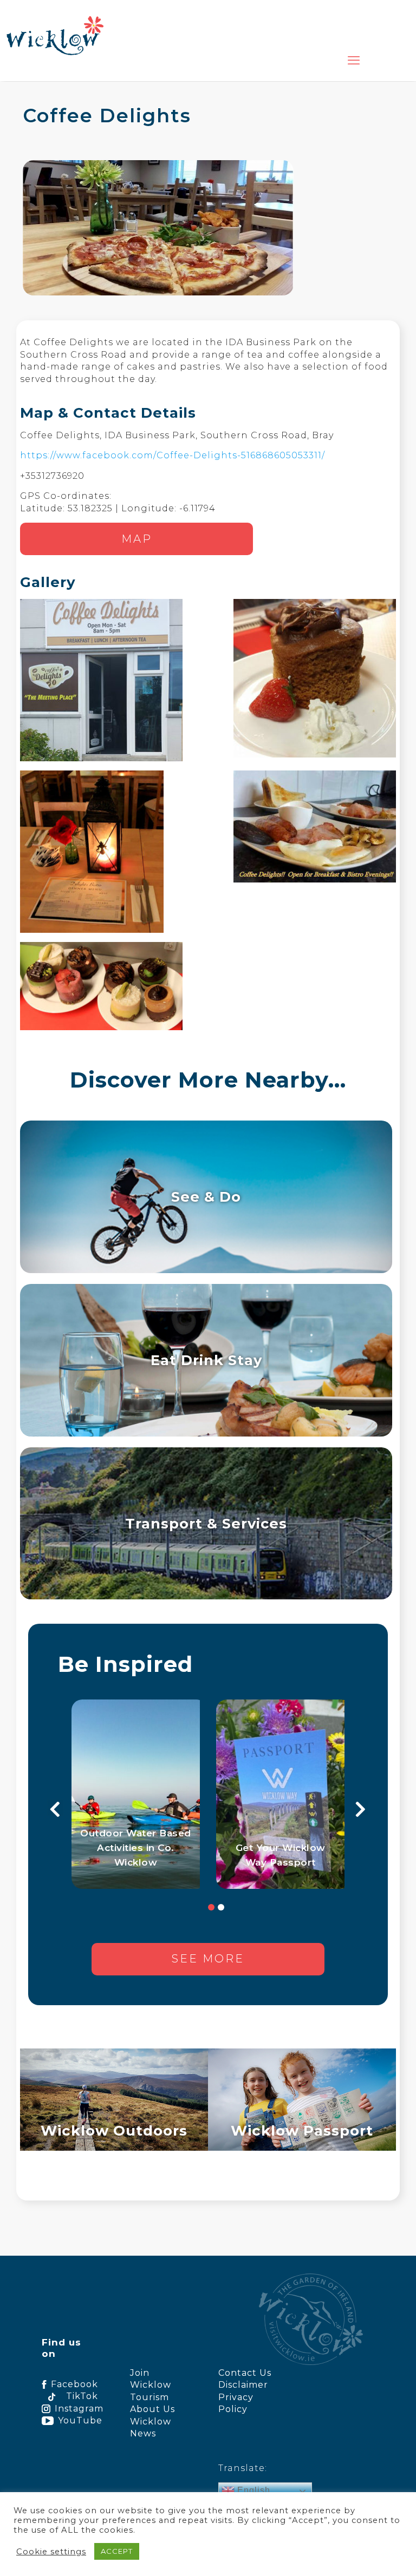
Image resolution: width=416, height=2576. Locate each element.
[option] (136, 1794)
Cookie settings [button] (51, 2552)
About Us (152, 2409)
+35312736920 (52, 476)
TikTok (82, 2396)
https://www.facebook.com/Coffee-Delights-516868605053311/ (173, 455)
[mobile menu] (354, 61)
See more (208, 1959)
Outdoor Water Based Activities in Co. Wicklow (136, 1848)
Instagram (76, 2409)
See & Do (206, 1197)
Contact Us (245, 2373)
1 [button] (211, 1907)
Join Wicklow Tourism (151, 2385)
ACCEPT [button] (117, 2551)
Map (137, 539)
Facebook (74, 2384)
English (252, 2490)
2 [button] (221, 1907)
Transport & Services (206, 1523)
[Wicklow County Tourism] (55, 35)
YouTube (78, 2420)
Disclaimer (243, 2385)
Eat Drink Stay (206, 1360)
